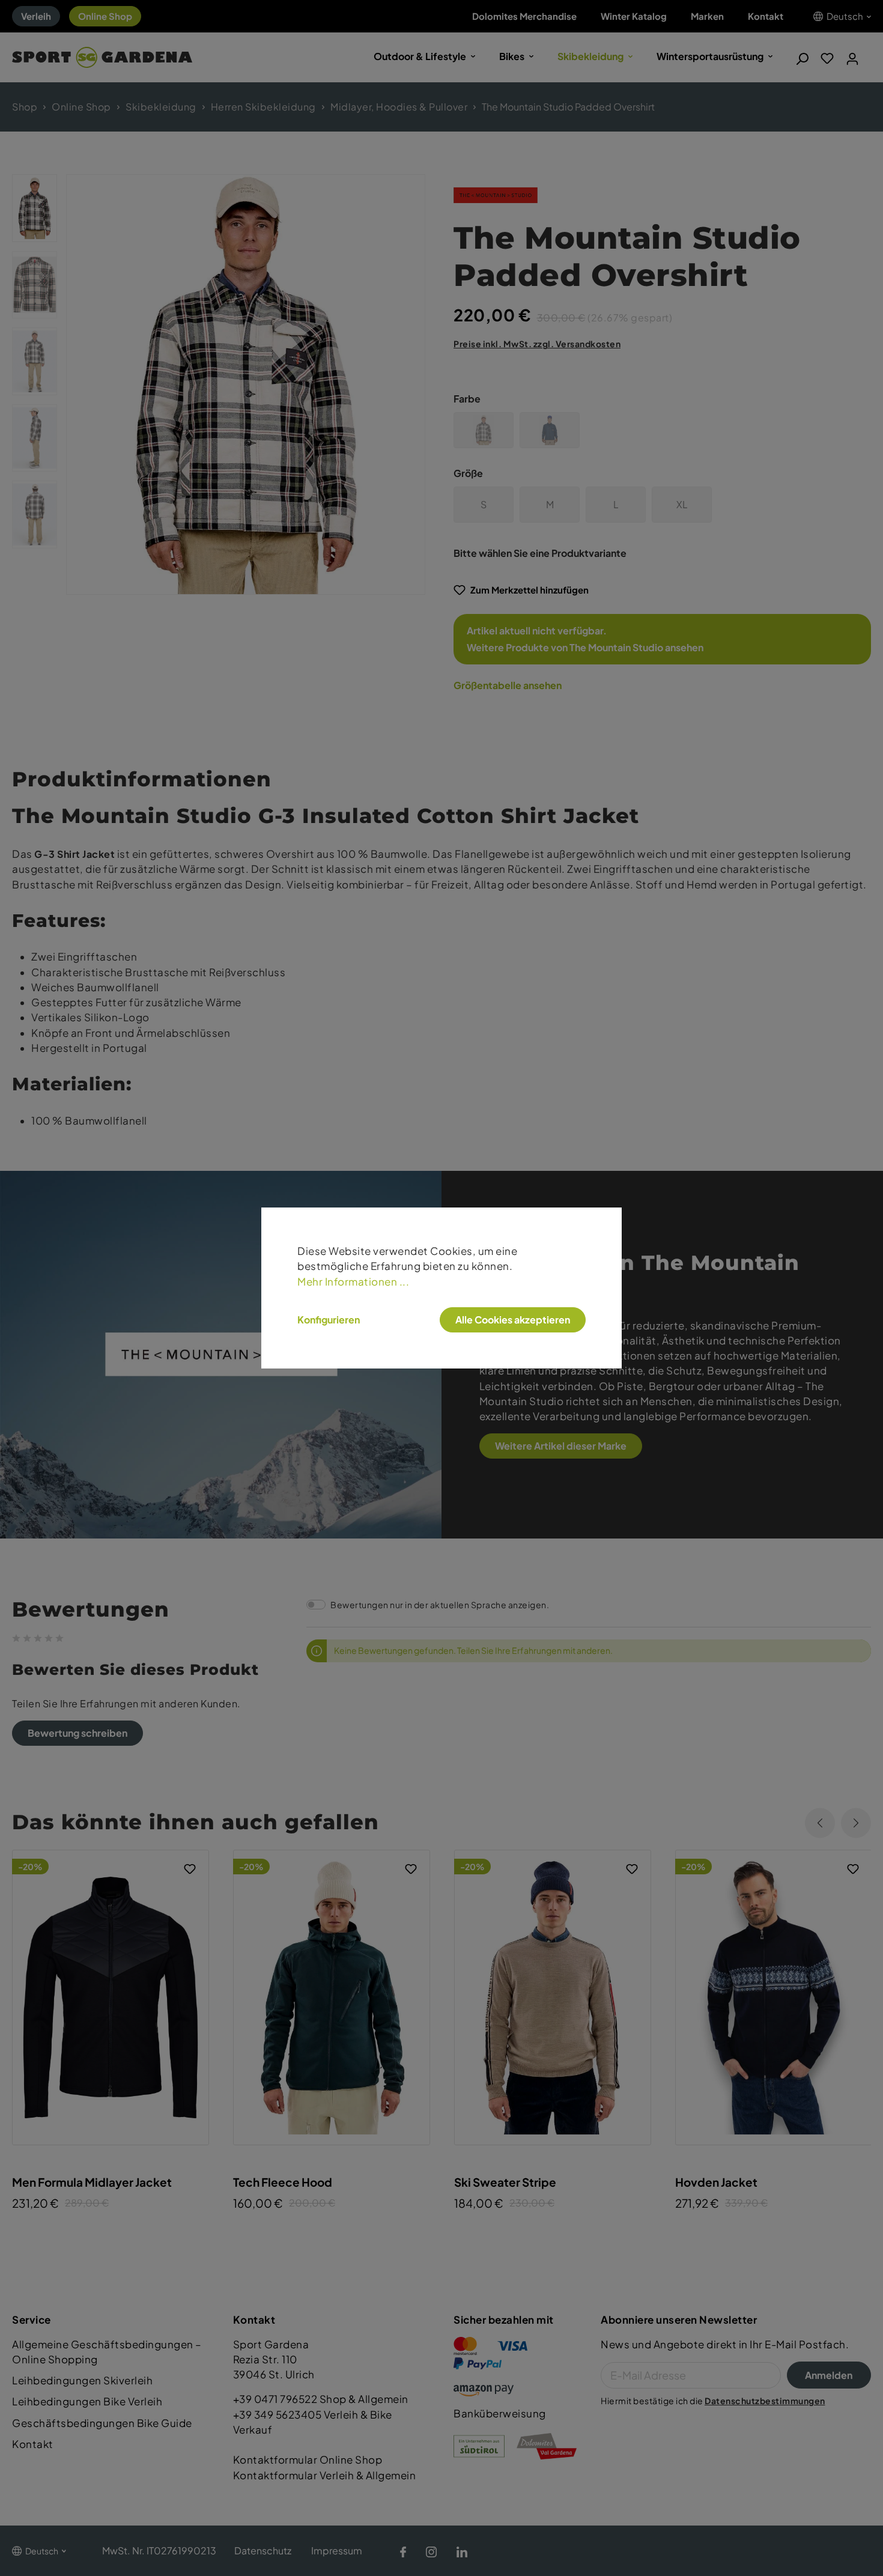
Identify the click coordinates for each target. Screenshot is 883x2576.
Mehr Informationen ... (353, 1282)
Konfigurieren (329, 1320)
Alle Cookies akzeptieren (513, 1320)
